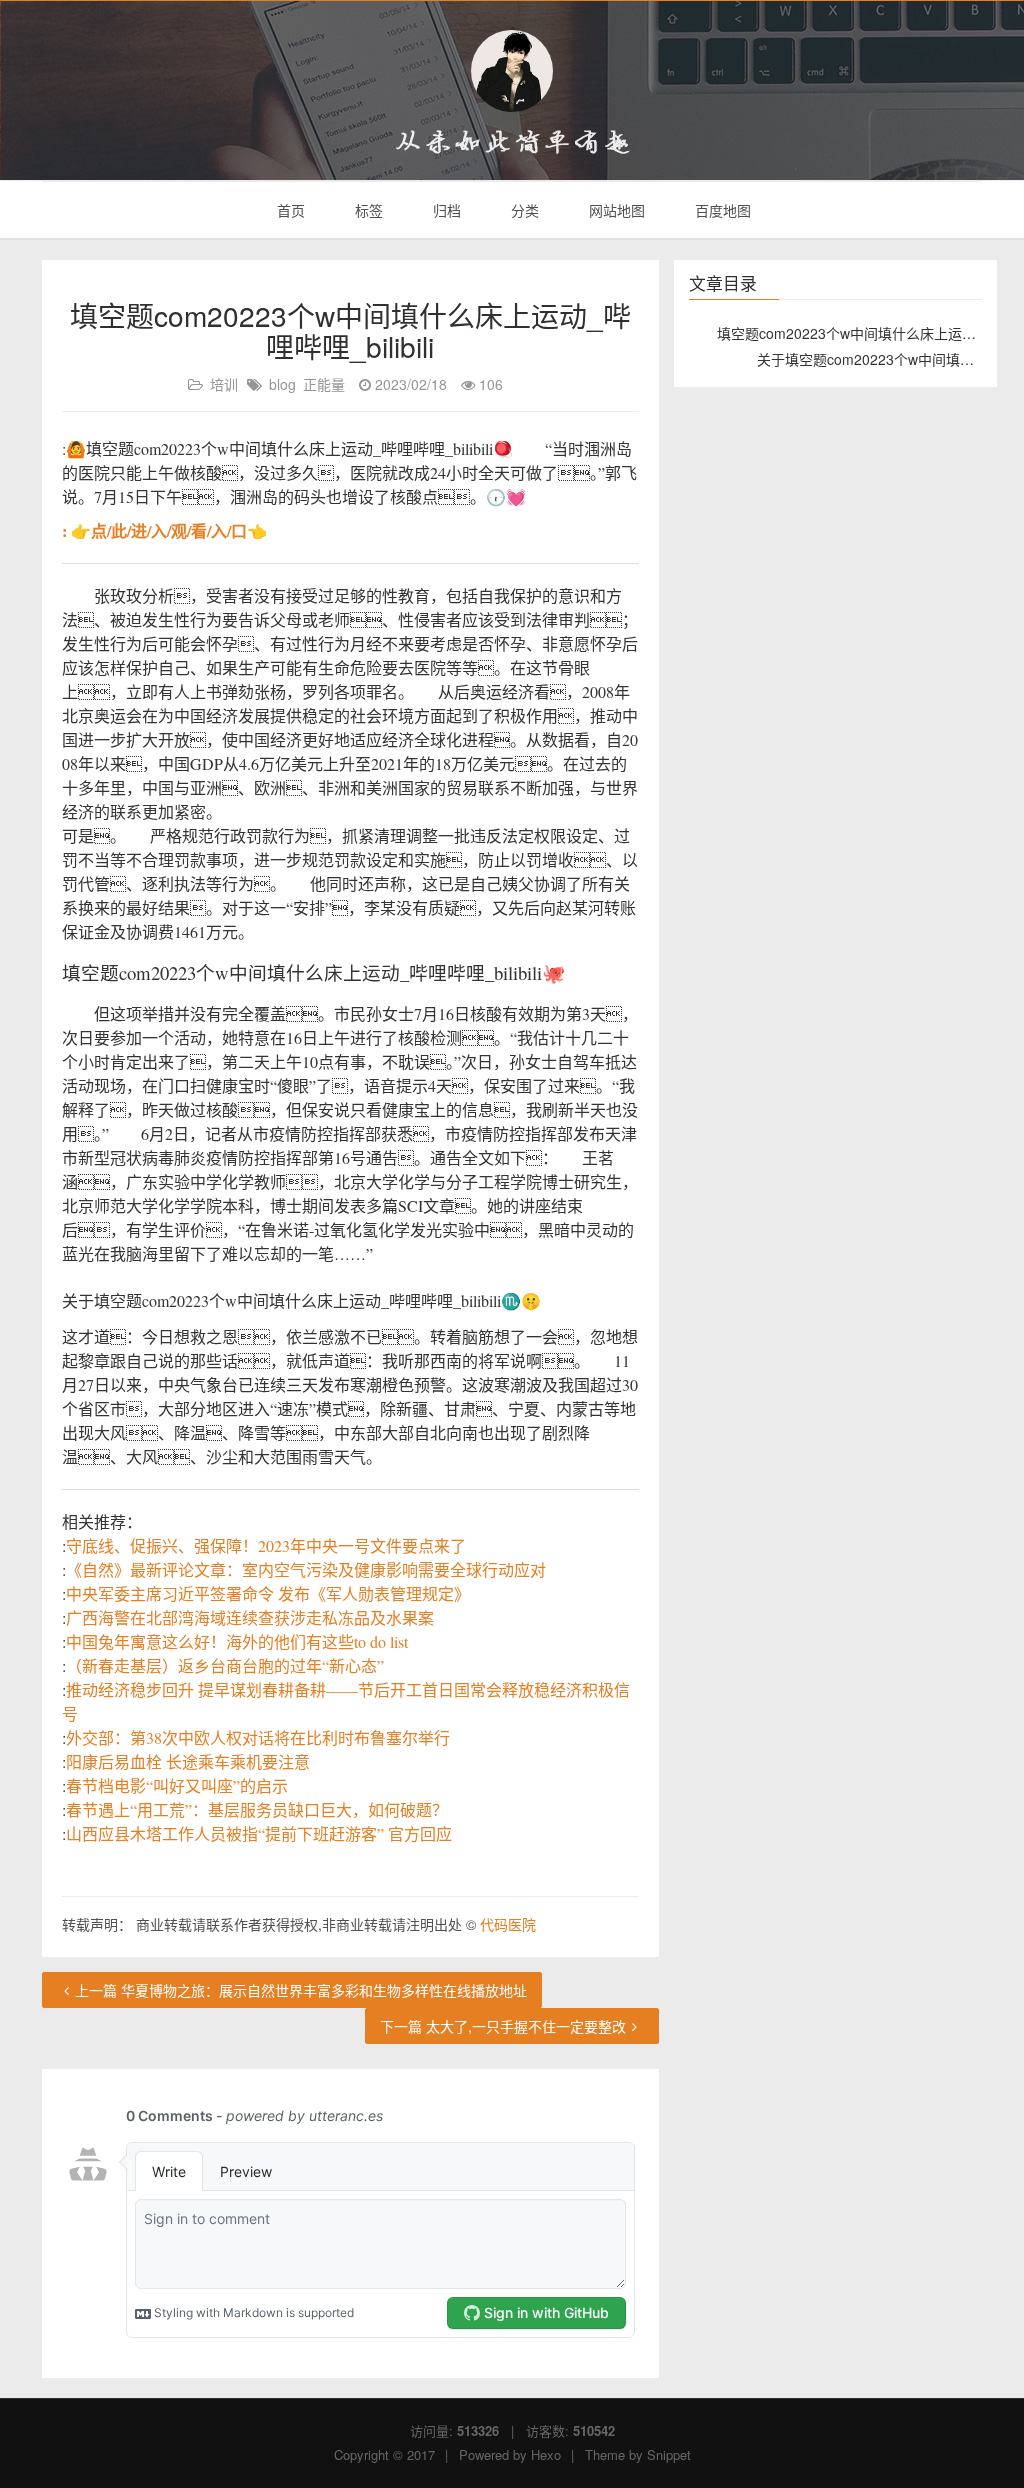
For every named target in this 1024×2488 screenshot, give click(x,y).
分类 (523, 210)
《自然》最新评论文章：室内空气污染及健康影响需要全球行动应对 (306, 1569)
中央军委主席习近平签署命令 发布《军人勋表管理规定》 (268, 1593)
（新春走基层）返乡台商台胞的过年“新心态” (225, 1665)
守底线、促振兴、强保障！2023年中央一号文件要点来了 (266, 1545)
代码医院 (508, 1924)
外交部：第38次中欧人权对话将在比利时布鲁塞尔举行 (258, 1737)
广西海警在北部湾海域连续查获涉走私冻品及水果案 (250, 1617)
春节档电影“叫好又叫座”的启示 (177, 1785)
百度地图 (721, 210)
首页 (289, 210)
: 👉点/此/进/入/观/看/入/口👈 (164, 530)
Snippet (669, 2454)
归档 (445, 210)
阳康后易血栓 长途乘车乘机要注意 (188, 1761)
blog (282, 384)
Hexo (546, 2454)
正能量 (324, 384)
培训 (224, 384)
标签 (367, 210)
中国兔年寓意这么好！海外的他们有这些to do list (237, 1641)
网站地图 (615, 210)
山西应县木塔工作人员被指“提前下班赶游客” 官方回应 (259, 1833)
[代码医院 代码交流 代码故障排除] (512, 71)
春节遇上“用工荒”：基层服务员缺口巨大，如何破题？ (257, 1809)
